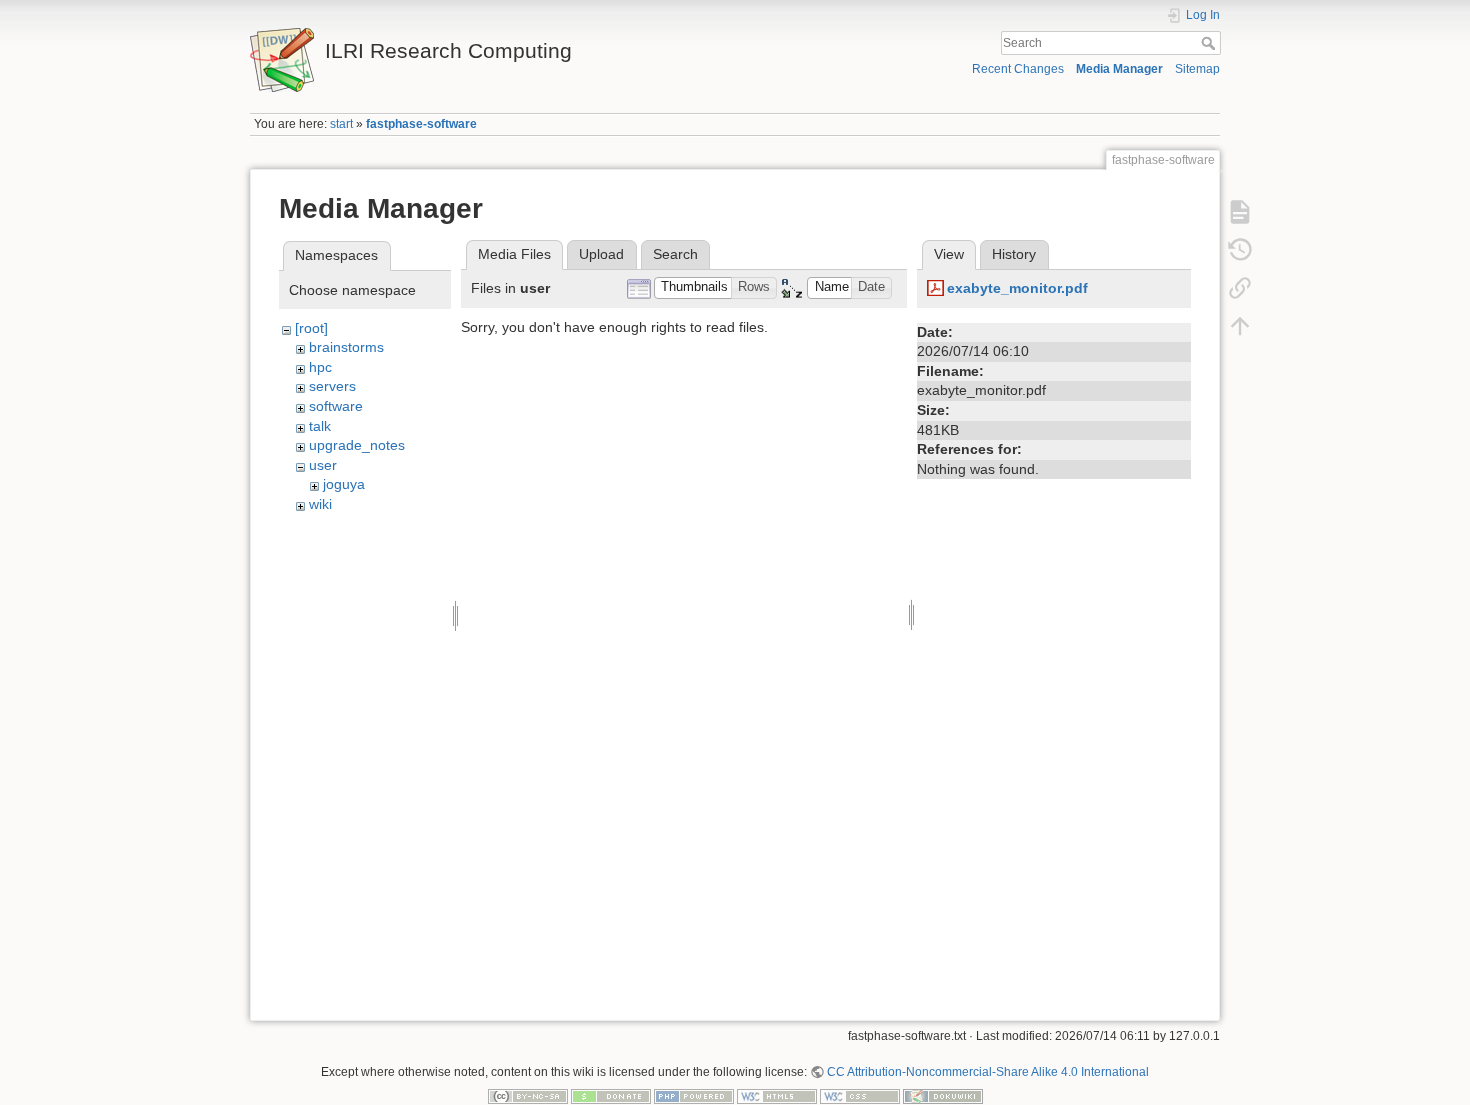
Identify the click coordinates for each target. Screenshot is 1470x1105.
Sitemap (1197, 69)
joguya (344, 484)
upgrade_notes (357, 445)
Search (1210, 43)
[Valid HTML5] (777, 1096)
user (323, 465)
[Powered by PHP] (694, 1096)
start (341, 124)
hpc (320, 367)
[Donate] (611, 1096)
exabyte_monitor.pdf (1017, 288)
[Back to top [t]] (1240, 326)
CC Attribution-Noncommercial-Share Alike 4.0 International (988, 1072)
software (336, 406)
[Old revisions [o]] (1240, 250)
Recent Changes (1018, 69)
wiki (320, 504)
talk (320, 426)
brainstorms (346, 347)
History (1014, 254)
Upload (601, 254)
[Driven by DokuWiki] (943, 1096)
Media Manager (1119, 69)
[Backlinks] (1240, 288)
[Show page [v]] (1240, 212)
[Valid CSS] (860, 1096)
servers (332, 386)
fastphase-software (421, 124)
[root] (311, 328)
